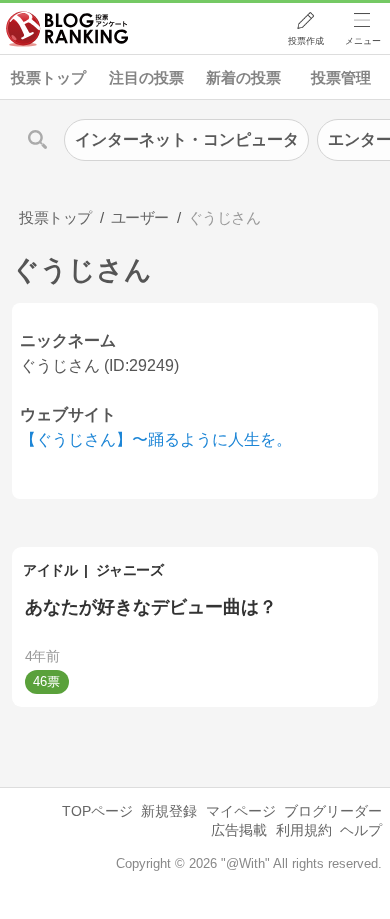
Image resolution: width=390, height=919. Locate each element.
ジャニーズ (130, 570)
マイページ (241, 811)
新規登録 (169, 811)
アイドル (50, 570)
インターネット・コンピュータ (187, 139)
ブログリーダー (333, 811)
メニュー (363, 41)
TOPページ (97, 811)
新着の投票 (243, 77)
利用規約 (304, 830)
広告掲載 (239, 830)
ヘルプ (361, 830)
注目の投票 (146, 77)
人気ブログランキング (67, 29)
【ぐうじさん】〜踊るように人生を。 (156, 439)
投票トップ (48, 77)
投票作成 (306, 41)
